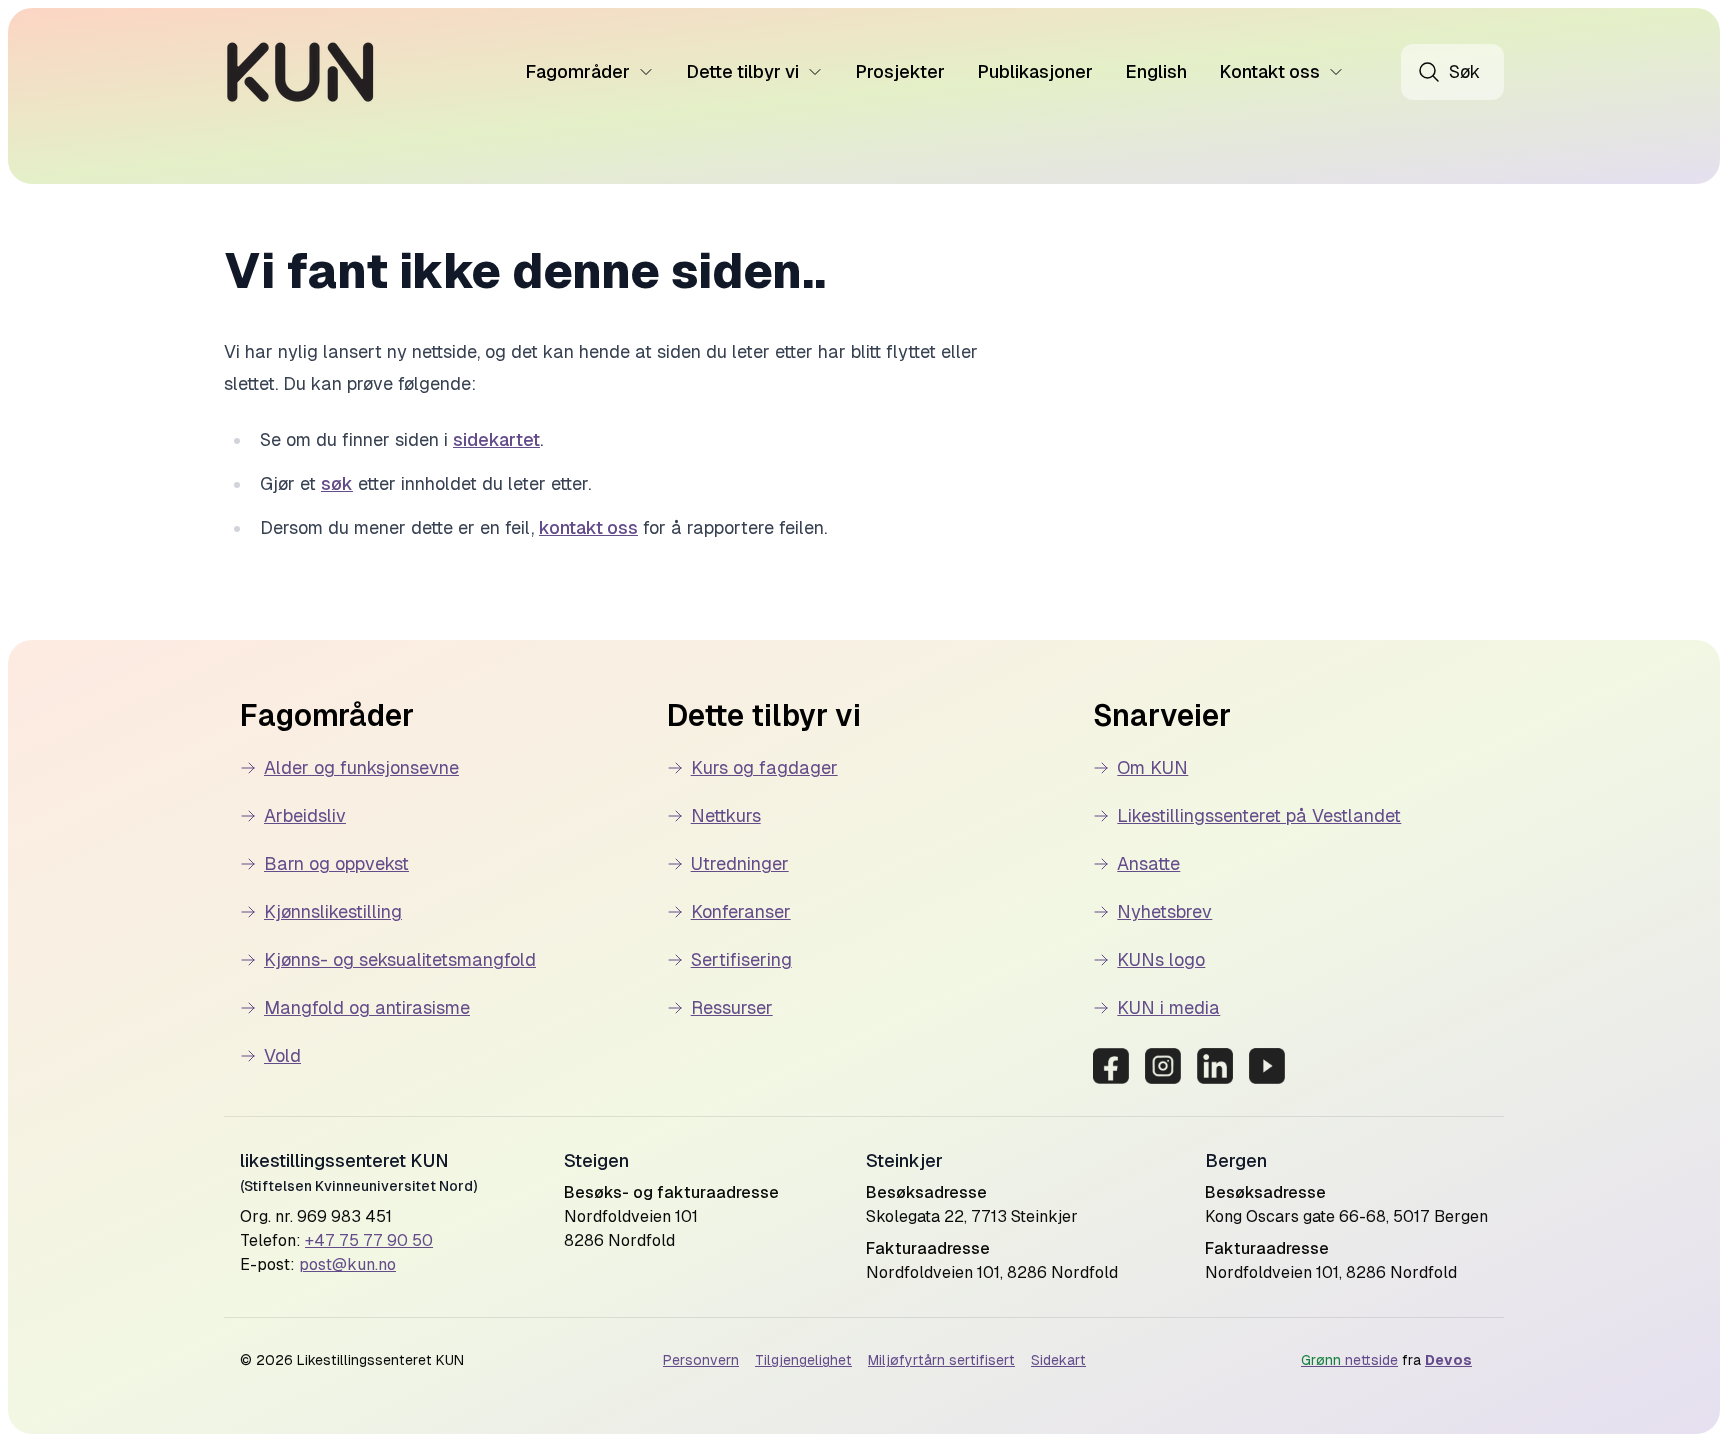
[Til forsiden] (300, 72)
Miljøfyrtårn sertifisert (941, 1360)
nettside (1349, 1360)
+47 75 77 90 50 (369, 1240)
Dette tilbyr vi (742, 71)
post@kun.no (347, 1264)
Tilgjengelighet (803, 1360)
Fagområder (577, 71)
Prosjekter (900, 71)
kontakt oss (588, 527)
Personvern (701, 1360)
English (1156, 71)
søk (337, 483)
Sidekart (1058, 1360)
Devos (1448, 1360)
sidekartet (496, 439)
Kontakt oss (1269, 71)
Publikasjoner (1035, 71)
